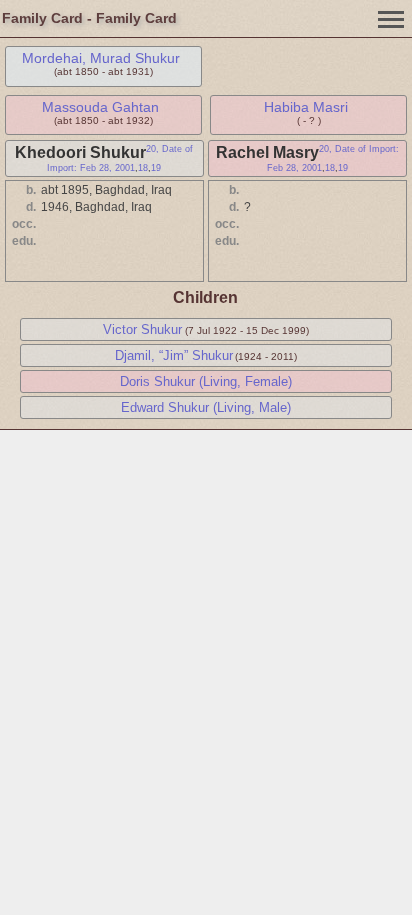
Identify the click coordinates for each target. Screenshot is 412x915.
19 (156, 168)
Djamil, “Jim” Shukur (174, 355)
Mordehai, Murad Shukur (101, 58)
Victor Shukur (142, 329)
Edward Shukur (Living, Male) (206, 407)
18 (143, 168)
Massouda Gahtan (100, 107)
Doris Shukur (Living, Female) (206, 381)
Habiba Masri (306, 107)
